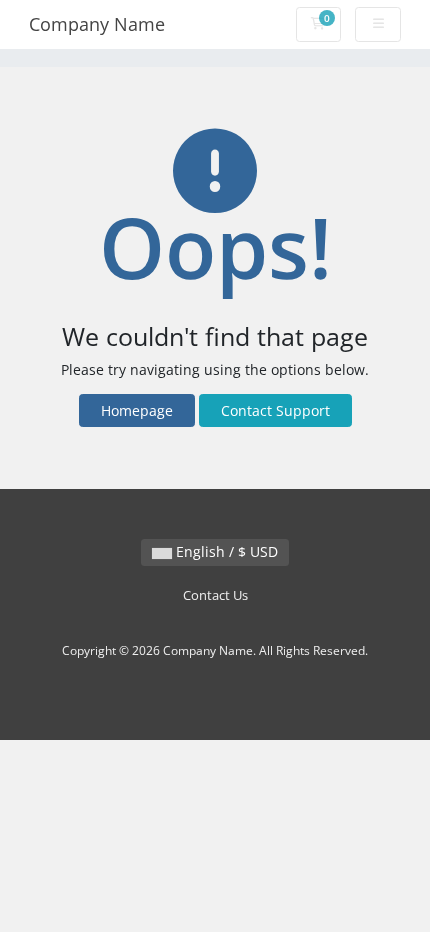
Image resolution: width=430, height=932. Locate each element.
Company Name (97, 24)
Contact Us (215, 595)
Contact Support (275, 410)
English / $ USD (225, 551)
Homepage (137, 410)
